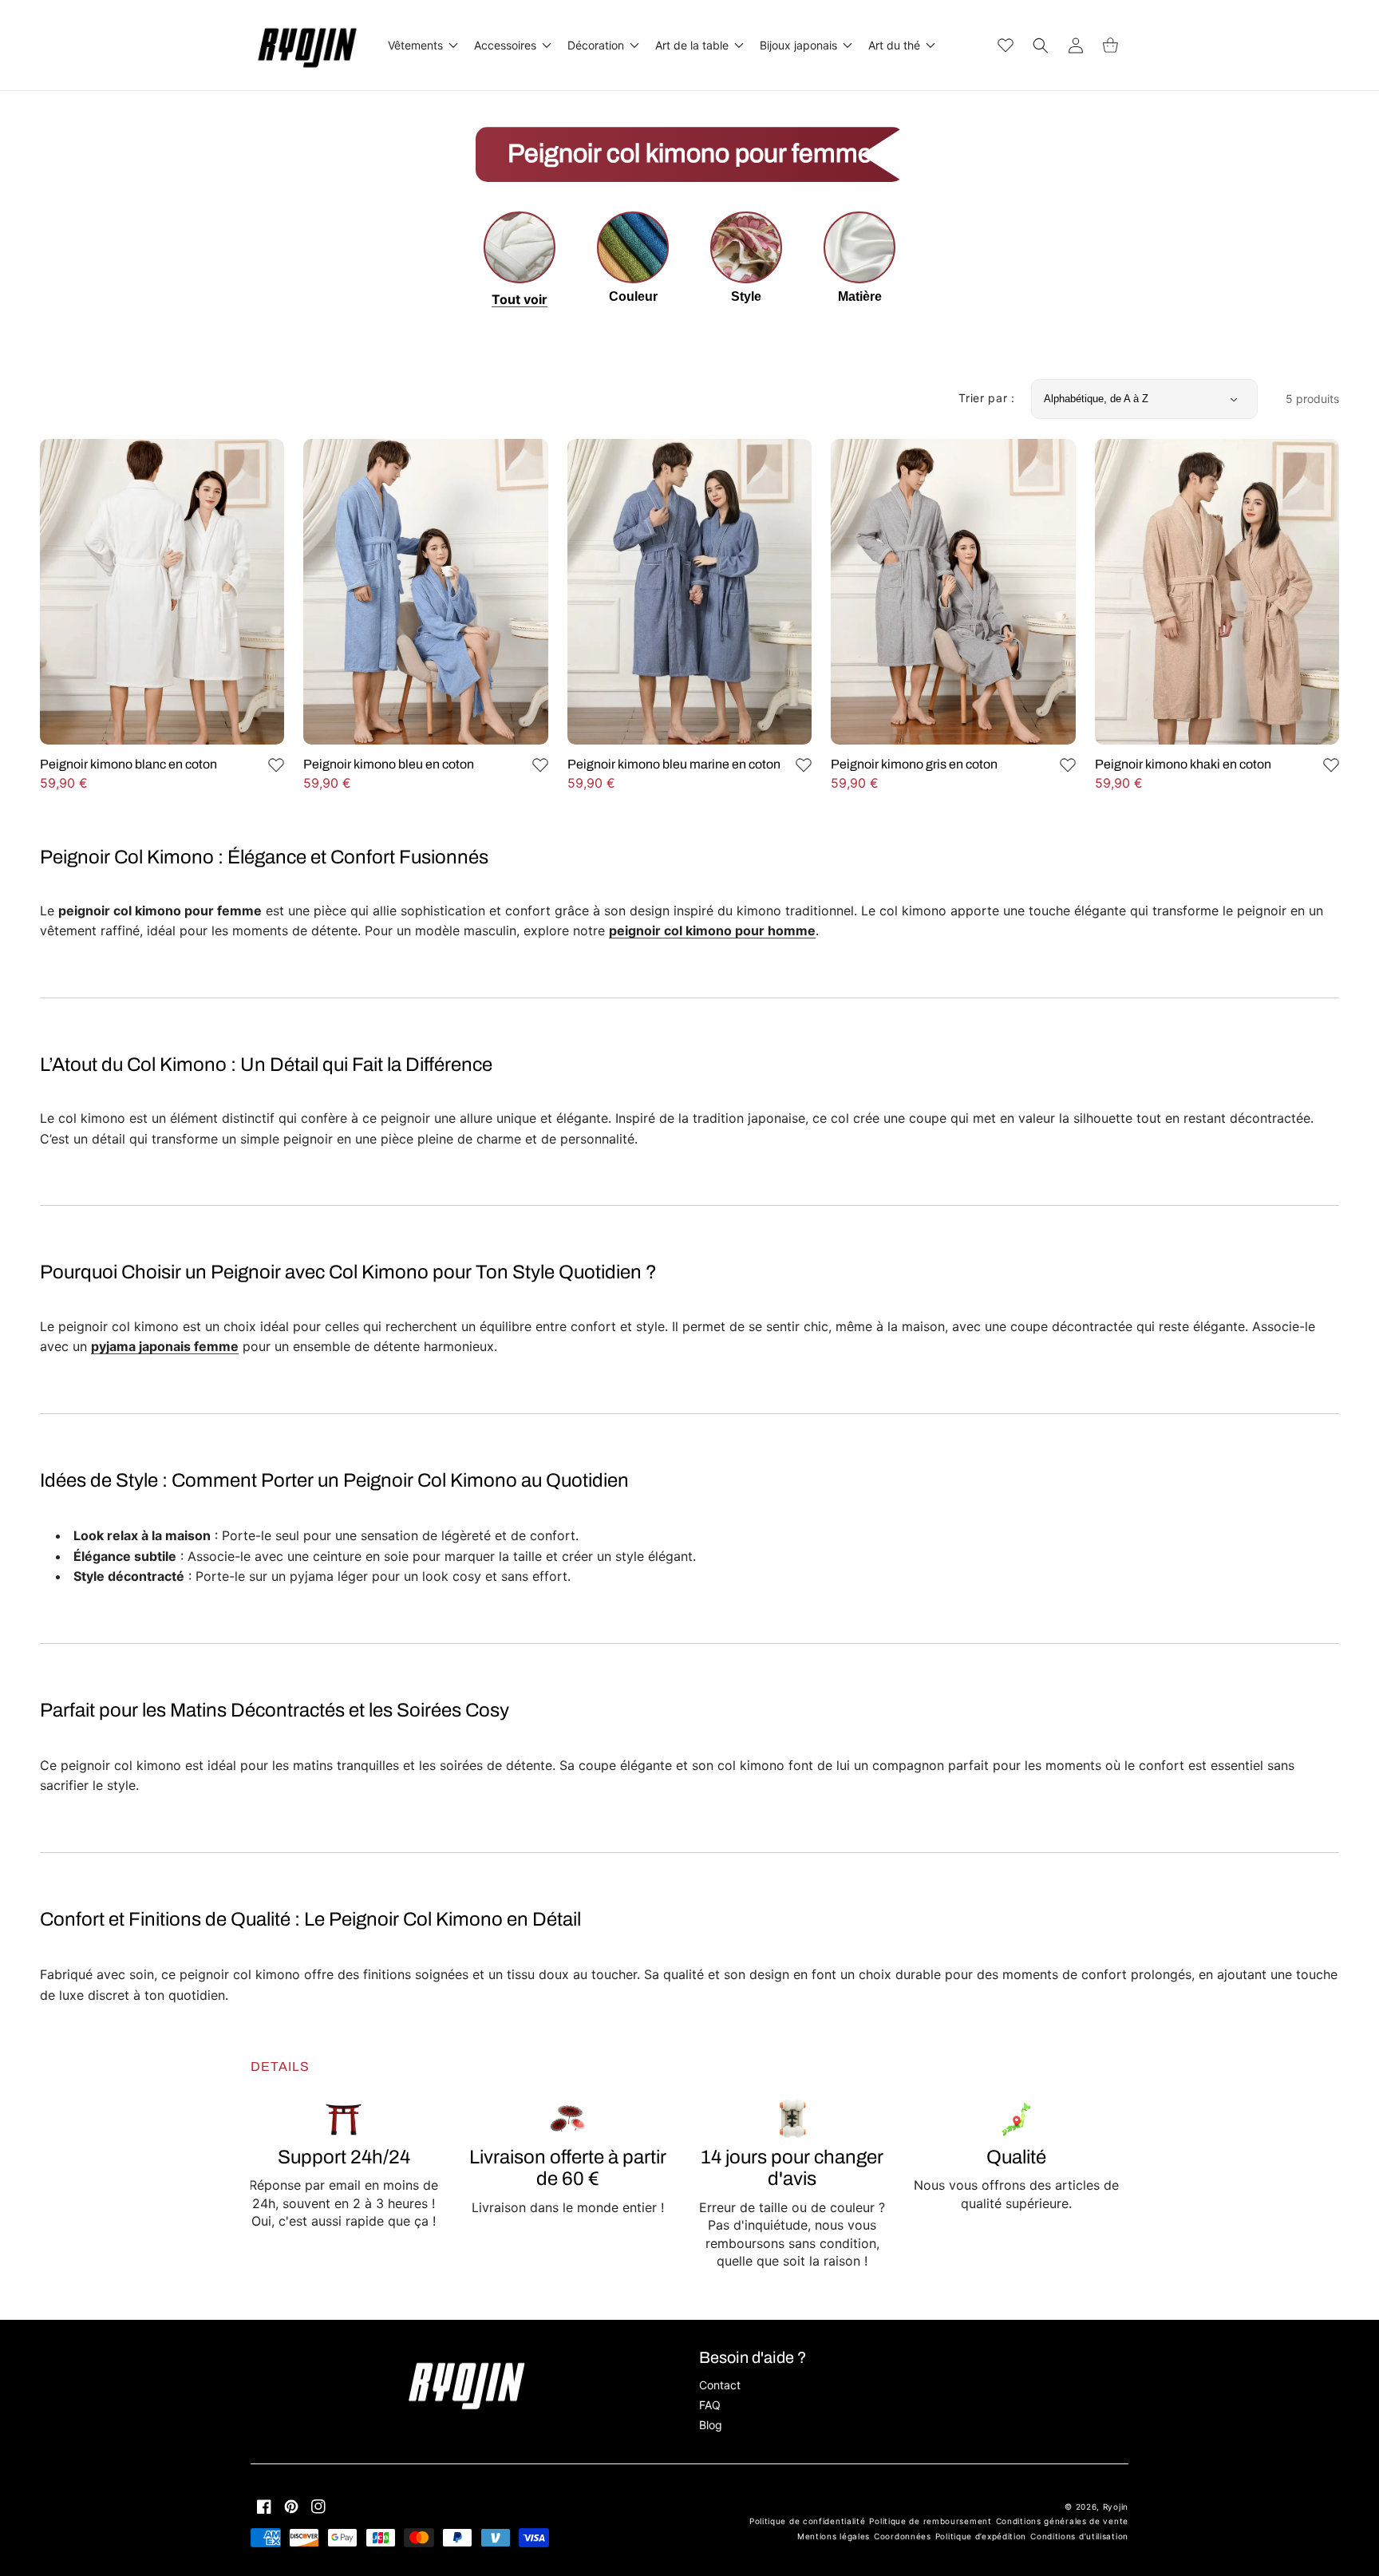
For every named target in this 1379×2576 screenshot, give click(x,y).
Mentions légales (834, 2536)
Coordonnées (903, 2536)
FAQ (710, 2405)
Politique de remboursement (930, 2521)
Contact (720, 2385)
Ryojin (1116, 2507)
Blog (711, 2425)
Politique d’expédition (981, 2536)
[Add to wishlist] (276, 765)
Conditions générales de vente (1062, 2521)
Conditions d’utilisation (1079, 2536)
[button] (421, 45)
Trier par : (987, 398)
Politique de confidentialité (808, 2521)
